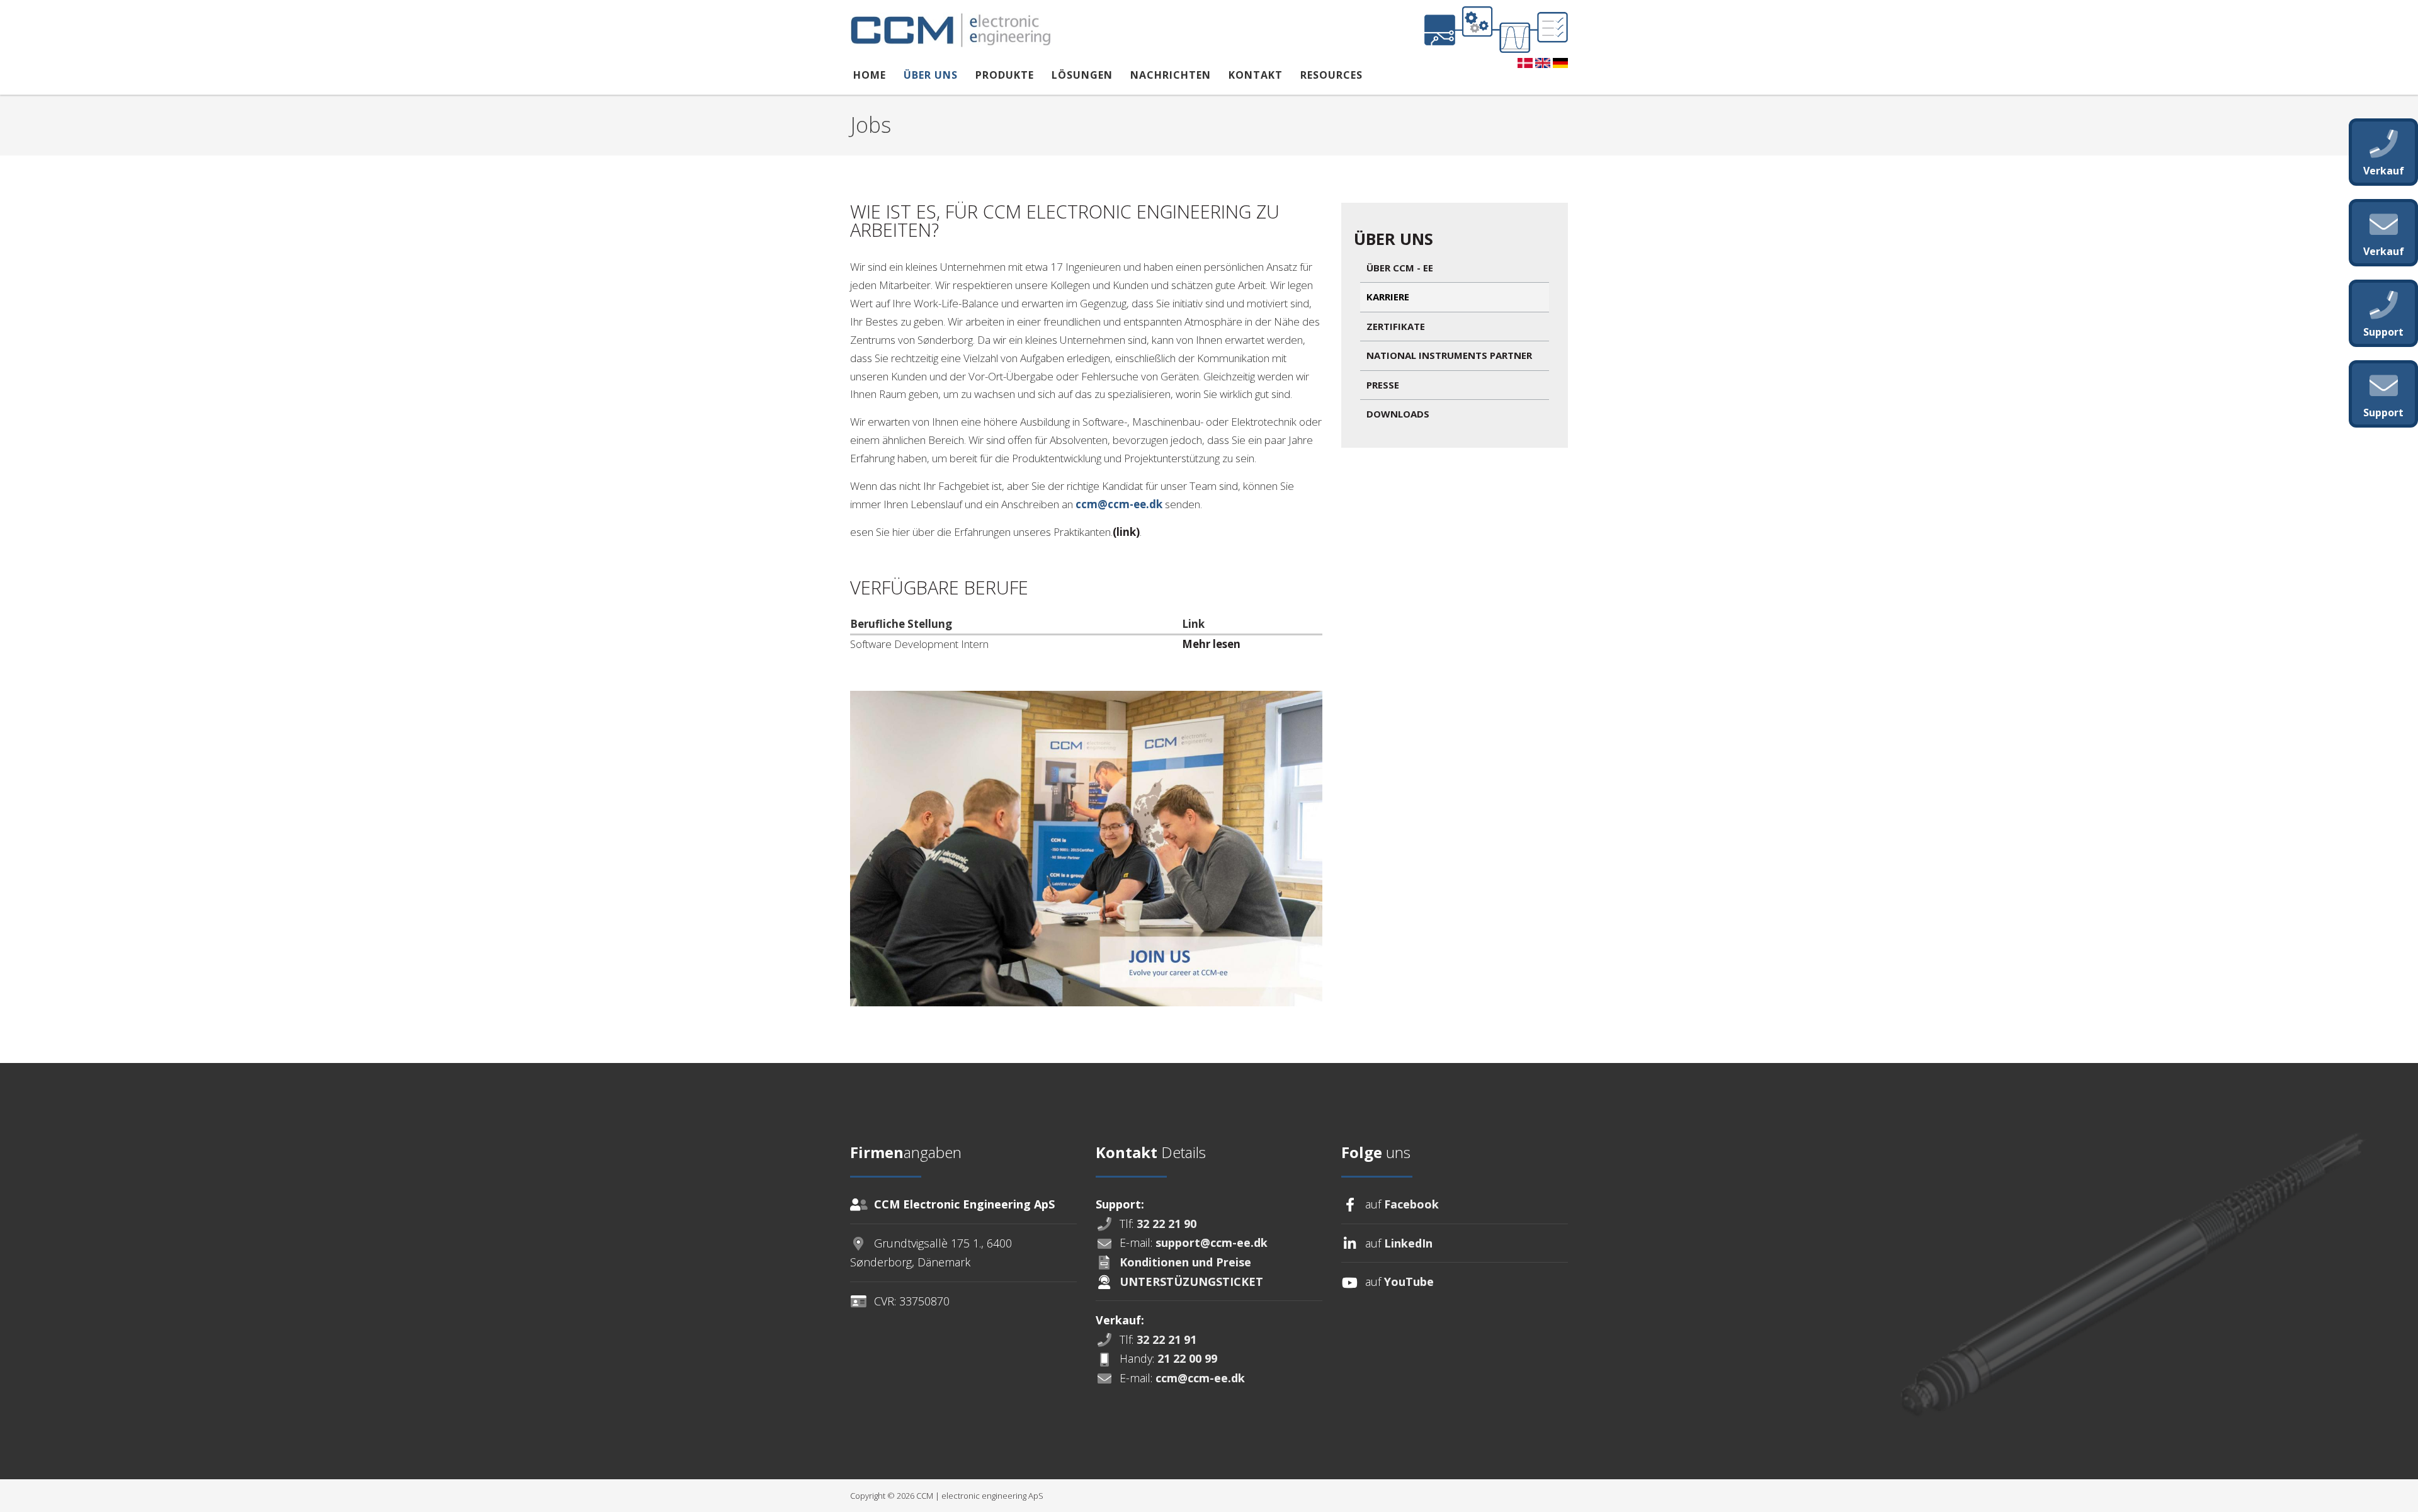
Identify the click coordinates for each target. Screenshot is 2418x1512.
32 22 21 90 (1166, 1224)
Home (870, 75)
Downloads (1398, 414)
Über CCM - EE (1400, 268)
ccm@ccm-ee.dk (1119, 504)
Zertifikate (1396, 326)
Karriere (1388, 297)
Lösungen (1082, 75)
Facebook (1411, 1204)
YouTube (1409, 1282)
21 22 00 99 (1187, 1358)
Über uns (931, 75)
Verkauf (2384, 171)
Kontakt (1256, 75)
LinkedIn (1408, 1243)
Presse (1383, 385)
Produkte (1005, 75)
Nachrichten (1171, 75)
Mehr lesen (1211, 644)
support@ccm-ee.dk (1212, 1242)
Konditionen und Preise (1185, 1262)
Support (2383, 412)
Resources (1331, 75)
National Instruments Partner (1449, 355)
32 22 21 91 (1166, 1339)
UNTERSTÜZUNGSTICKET (1191, 1282)
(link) (1126, 532)
